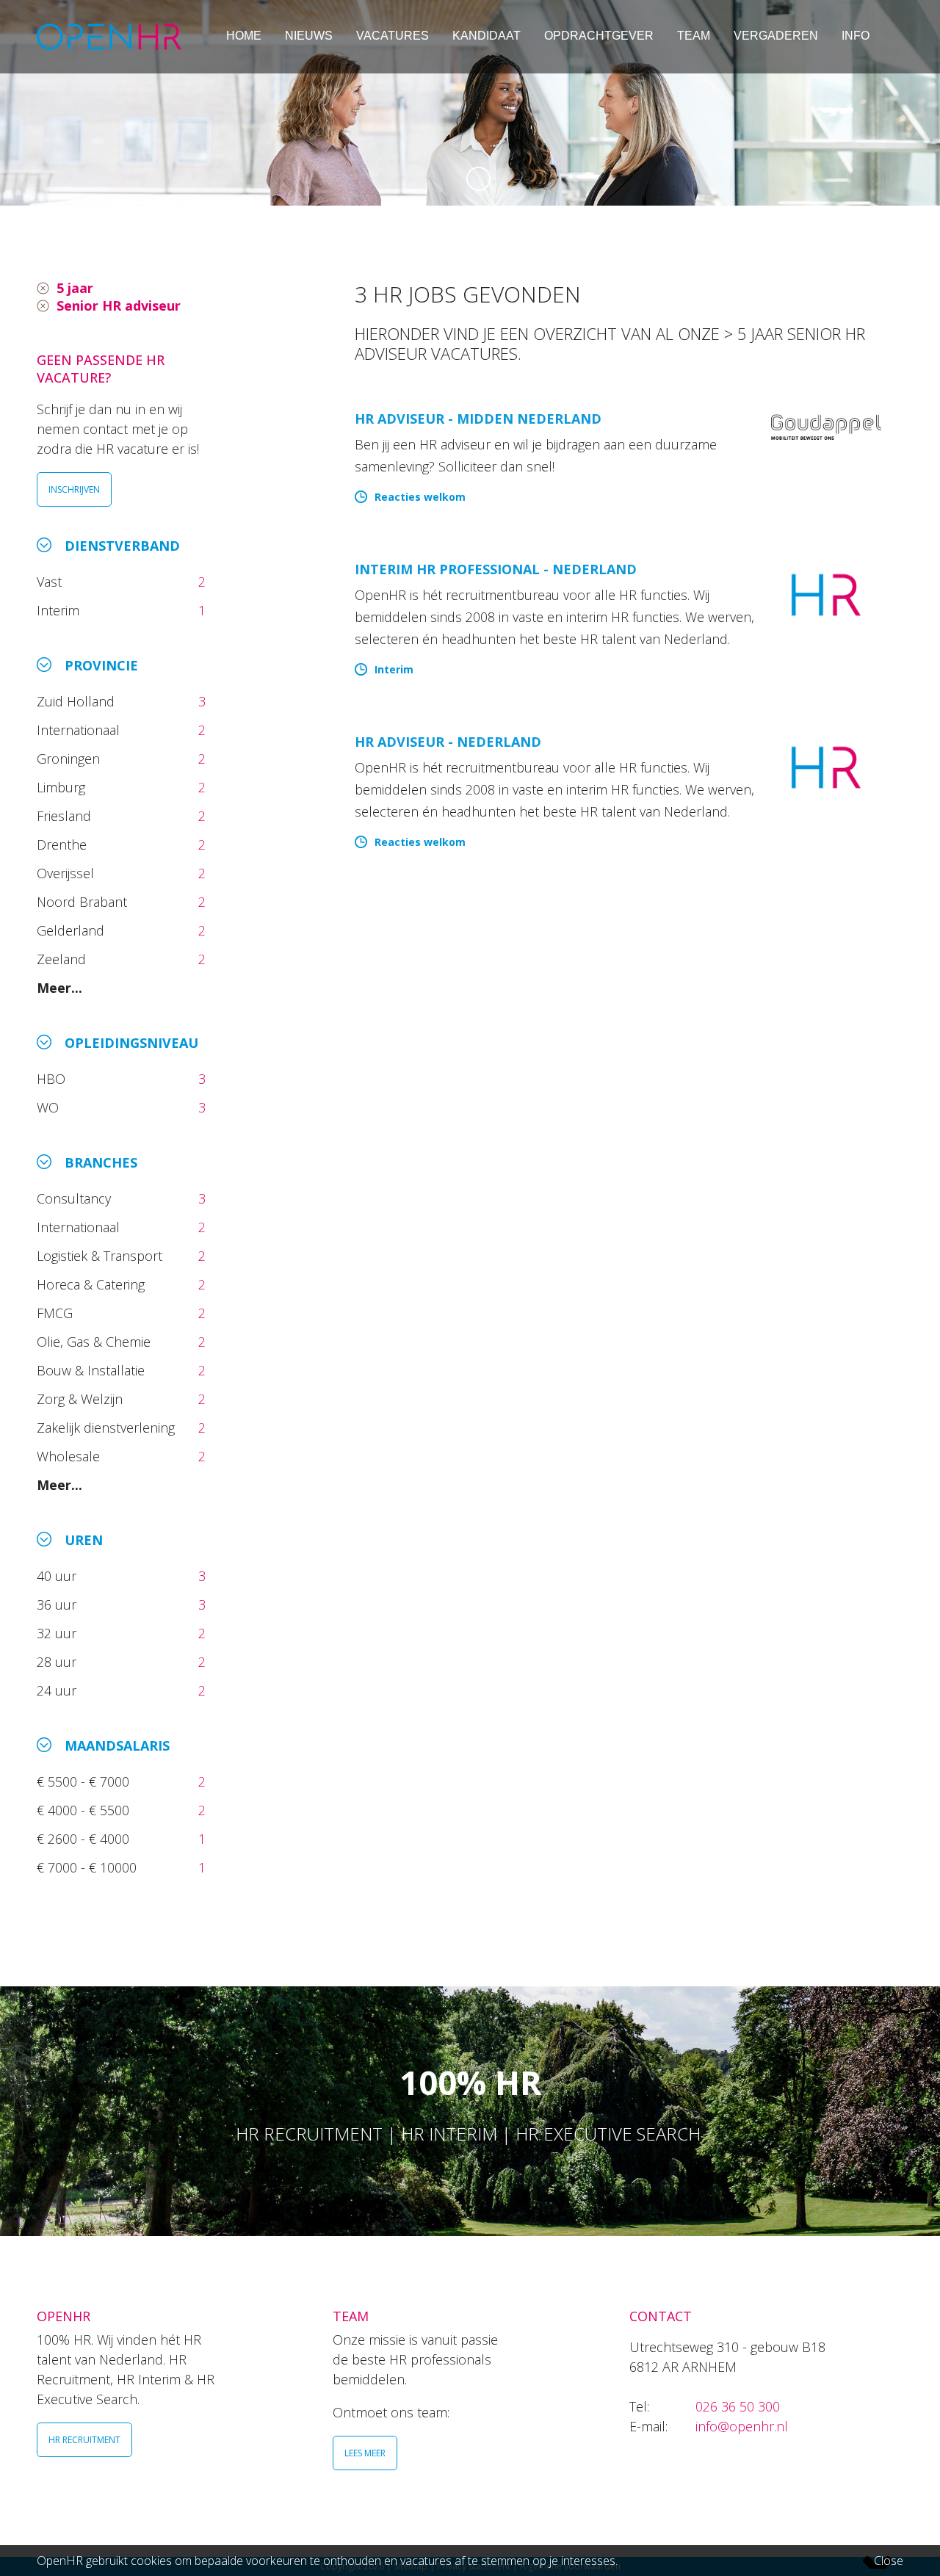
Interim (62, 610)
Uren (84, 1540)
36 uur (60, 1604)
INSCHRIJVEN (74, 489)
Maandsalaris (117, 1745)
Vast (51, 582)
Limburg (63, 787)
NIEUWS (309, 36)
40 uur (58, 1576)
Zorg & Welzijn (82, 1399)
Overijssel (67, 873)
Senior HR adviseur (119, 305)
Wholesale (70, 1456)
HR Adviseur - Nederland (448, 742)
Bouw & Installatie (93, 1370)
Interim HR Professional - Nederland (496, 569)
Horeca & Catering (93, 1284)
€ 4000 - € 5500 (85, 1810)
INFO (856, 36)
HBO (53, 1079)
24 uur (60, 1690)
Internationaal (80, 730)
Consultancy (76, 1198)
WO (50, 1107)
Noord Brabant (84, 902)
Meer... (59, 988)
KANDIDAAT (487, 36)
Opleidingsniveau (131, 1043)
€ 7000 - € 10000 (88, 1867)
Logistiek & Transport (101, 1256)
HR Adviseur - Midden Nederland (478, 419)
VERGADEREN (776, 36)
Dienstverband (122, 546)
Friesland (66, 816)
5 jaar (75, 288)
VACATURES (393, 36)
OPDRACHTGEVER (599, 36)
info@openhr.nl (742, 2426)
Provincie (101, 665)
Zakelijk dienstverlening (108, 1428)
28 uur (58, 1662)
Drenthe (64, 844)
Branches (101, 1162)
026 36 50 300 (738, 2406)
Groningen (70, 759)
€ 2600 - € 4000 (85, 1839)
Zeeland (63, 959)
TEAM (694, 36)
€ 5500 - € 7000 (85, 1781)
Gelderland (72, 930)
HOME (244, 36)
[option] (470, 103)
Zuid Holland (77, 701)
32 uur (60, 1633)
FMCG (57, 1313)
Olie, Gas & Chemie (95, 1342)
